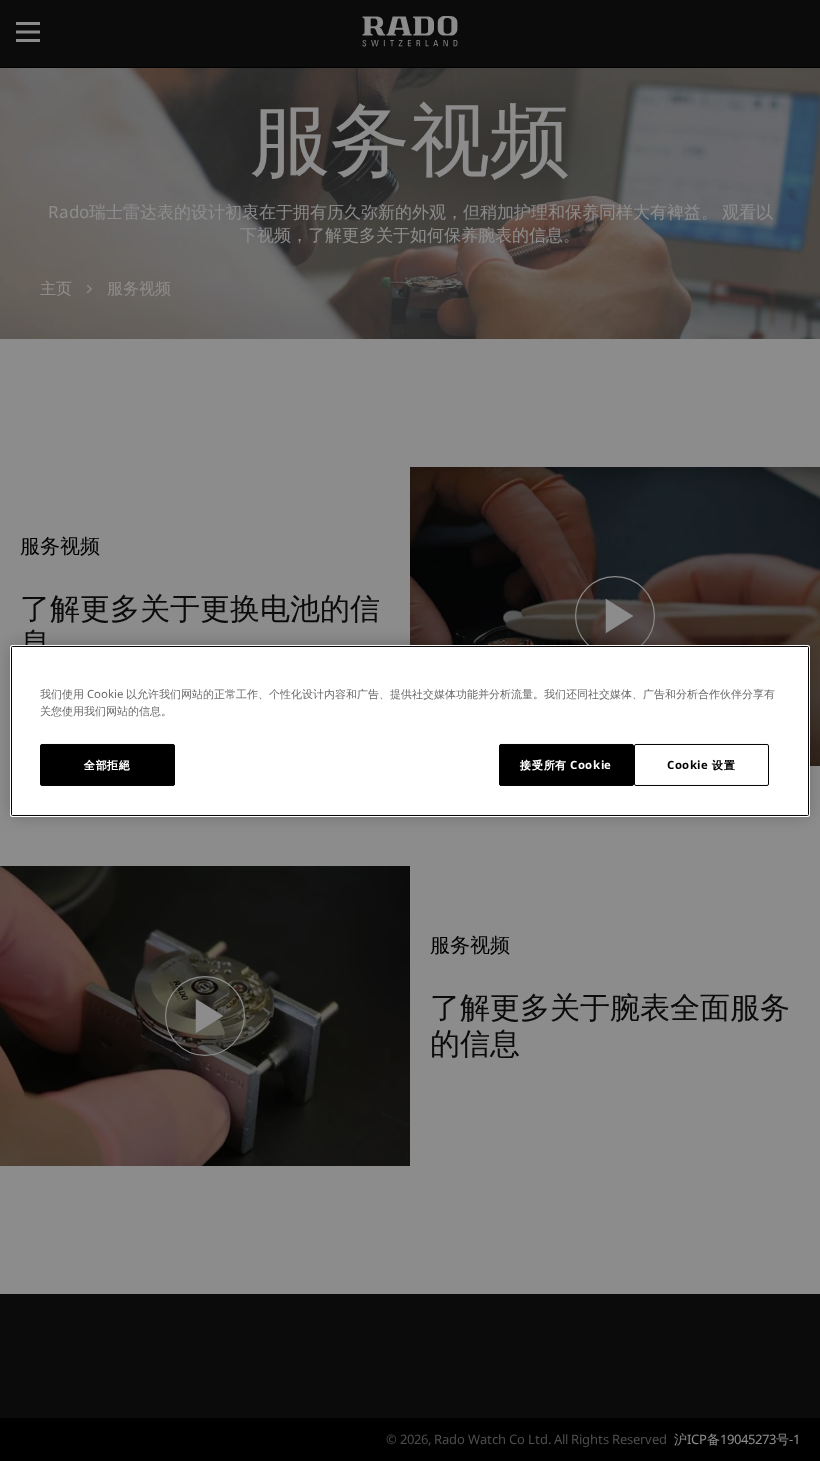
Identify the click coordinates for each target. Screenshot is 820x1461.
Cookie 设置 (701, 764)
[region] (410, 730)
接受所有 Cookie (565, 764)
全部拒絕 (107, 764)
